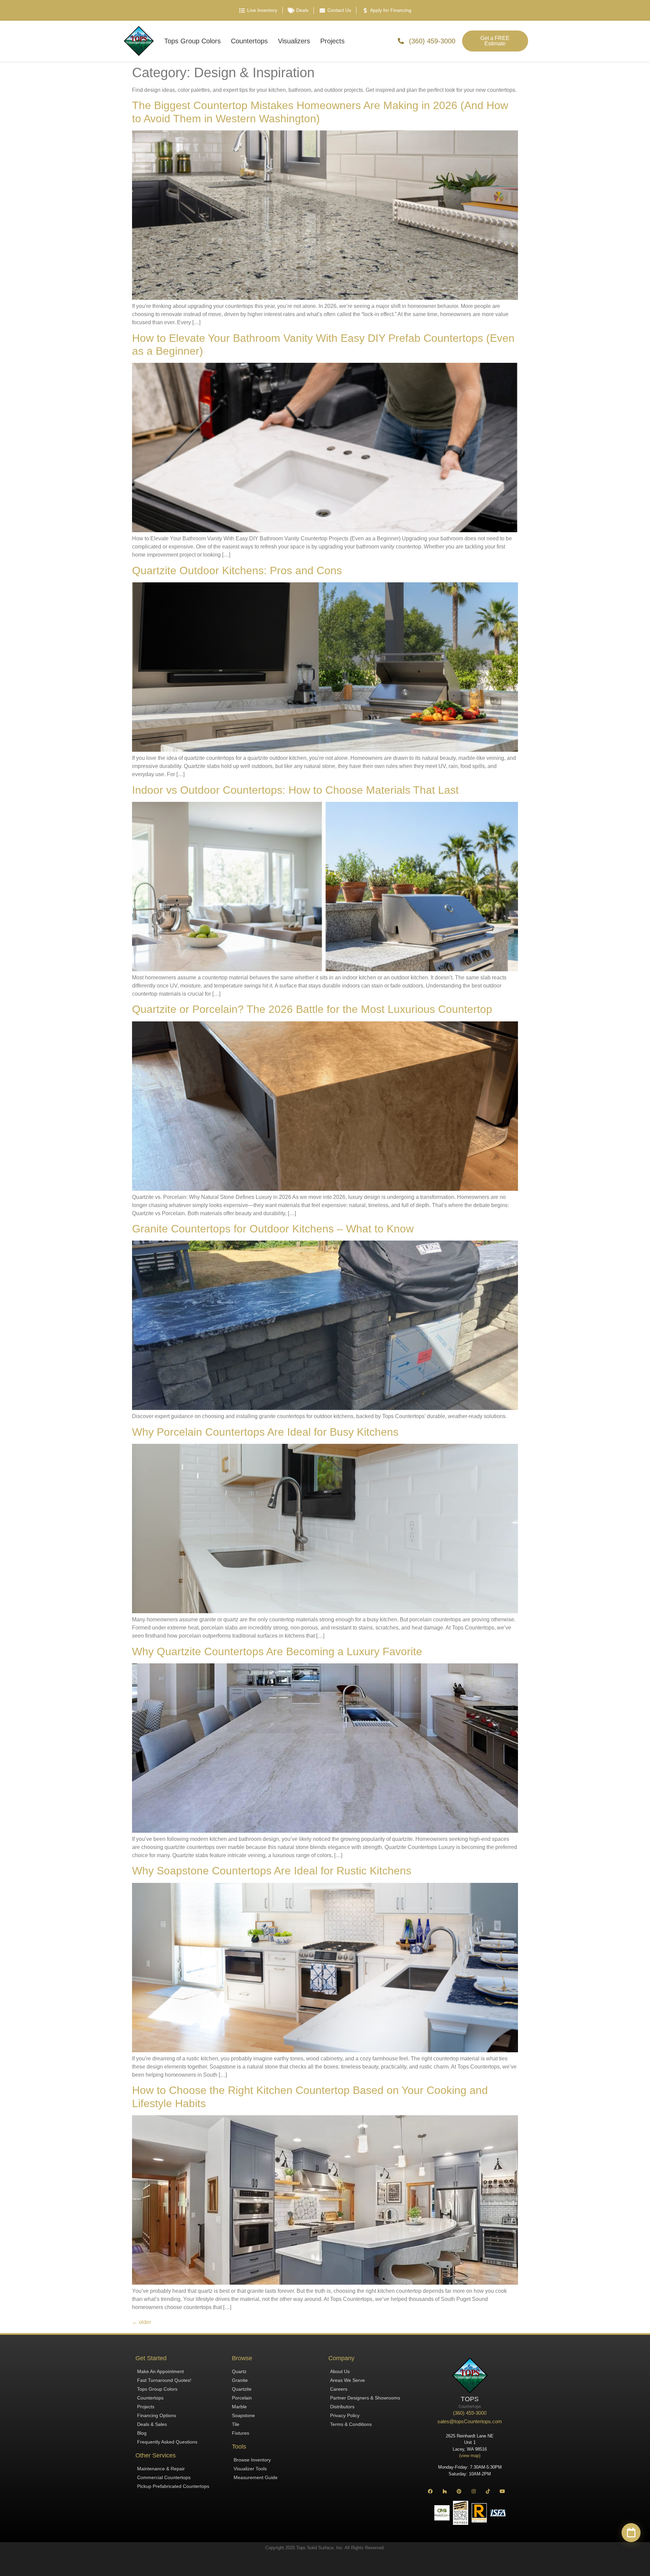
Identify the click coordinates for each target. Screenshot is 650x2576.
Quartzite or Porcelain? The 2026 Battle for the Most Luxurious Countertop (312, 1009)
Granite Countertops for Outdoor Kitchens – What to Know (273, 1229)
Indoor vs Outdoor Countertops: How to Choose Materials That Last (295, 790)
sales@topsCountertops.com (470, 2421)
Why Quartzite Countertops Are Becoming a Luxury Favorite (277, 1651)
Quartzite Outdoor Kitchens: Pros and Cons (237, 570)
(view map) (470, 2456)
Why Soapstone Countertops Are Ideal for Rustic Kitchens (272, 1871)
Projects (332, 41)
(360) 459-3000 (470, 2413)
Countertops (249, 41)
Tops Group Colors (192, 41)
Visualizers (294, 41)
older (142, 2322)
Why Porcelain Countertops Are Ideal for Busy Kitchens (265, 1432)
